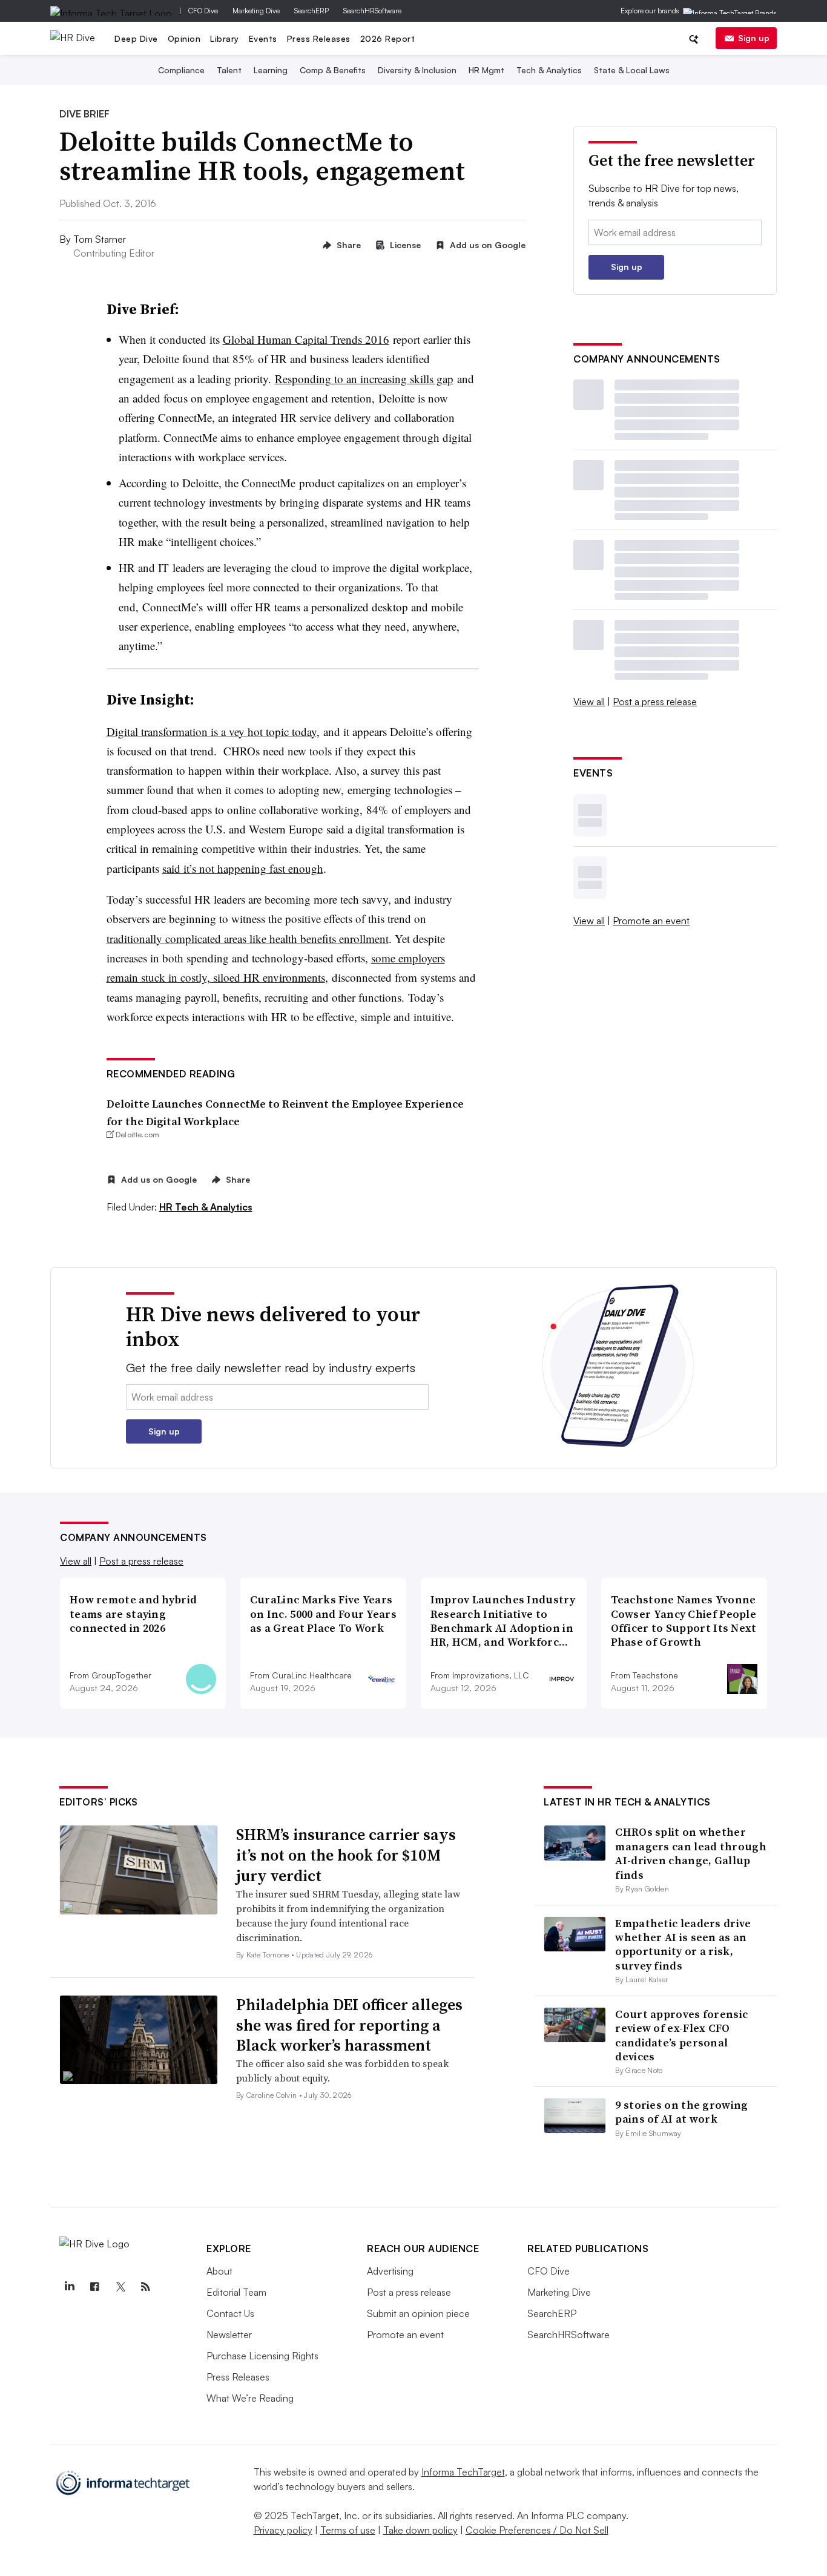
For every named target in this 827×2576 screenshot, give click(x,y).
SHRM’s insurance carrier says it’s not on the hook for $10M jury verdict (346, 1855)
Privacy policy (283, 2530)
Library (225, 38)
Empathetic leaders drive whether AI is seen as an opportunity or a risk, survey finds (683, 1944)
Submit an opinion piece (418, 2313)
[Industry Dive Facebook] (94, 2287)
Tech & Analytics (549, 70)
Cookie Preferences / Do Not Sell (537, 2530)
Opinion (184, 38)
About (219, 2271)
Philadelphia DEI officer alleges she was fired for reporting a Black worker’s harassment (349, 2025)
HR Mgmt (486, 70)
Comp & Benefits (333, 70)
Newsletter (229, 2334)
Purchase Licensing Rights (262, 2356)
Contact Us (230, 2313)
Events (263, 38)
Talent (229, 70)
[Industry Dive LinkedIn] (69, 2287)
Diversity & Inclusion (417, 70)
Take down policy (420, 2530)
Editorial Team (236, 2292)
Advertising (390, 2271)
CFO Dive (203, 11)
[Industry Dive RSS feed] (145, 2287)
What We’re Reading (250, 2398)
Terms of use (348, 2530)
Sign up (754, 38)
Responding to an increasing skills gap (364, 379)
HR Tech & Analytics (206, 1207)
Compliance (181, 70)
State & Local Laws (632, 70)
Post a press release (655, 701)
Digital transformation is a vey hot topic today (212, 731)
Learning (271, 70)
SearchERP (311, 11)
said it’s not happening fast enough (243, 868)
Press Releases (319, 38)
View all (589, 701)
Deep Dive (136, 38)
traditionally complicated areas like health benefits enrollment (248, 938)
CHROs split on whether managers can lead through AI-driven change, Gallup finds (691, 1853)
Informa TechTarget (463, 2472)
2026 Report (388, 38)
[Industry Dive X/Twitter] (120, 2287)
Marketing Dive (256, 11)
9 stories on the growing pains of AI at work (681, 2112)
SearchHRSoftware (372, 11)
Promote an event (651, 921)
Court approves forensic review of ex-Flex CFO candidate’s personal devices (681, 2035)
